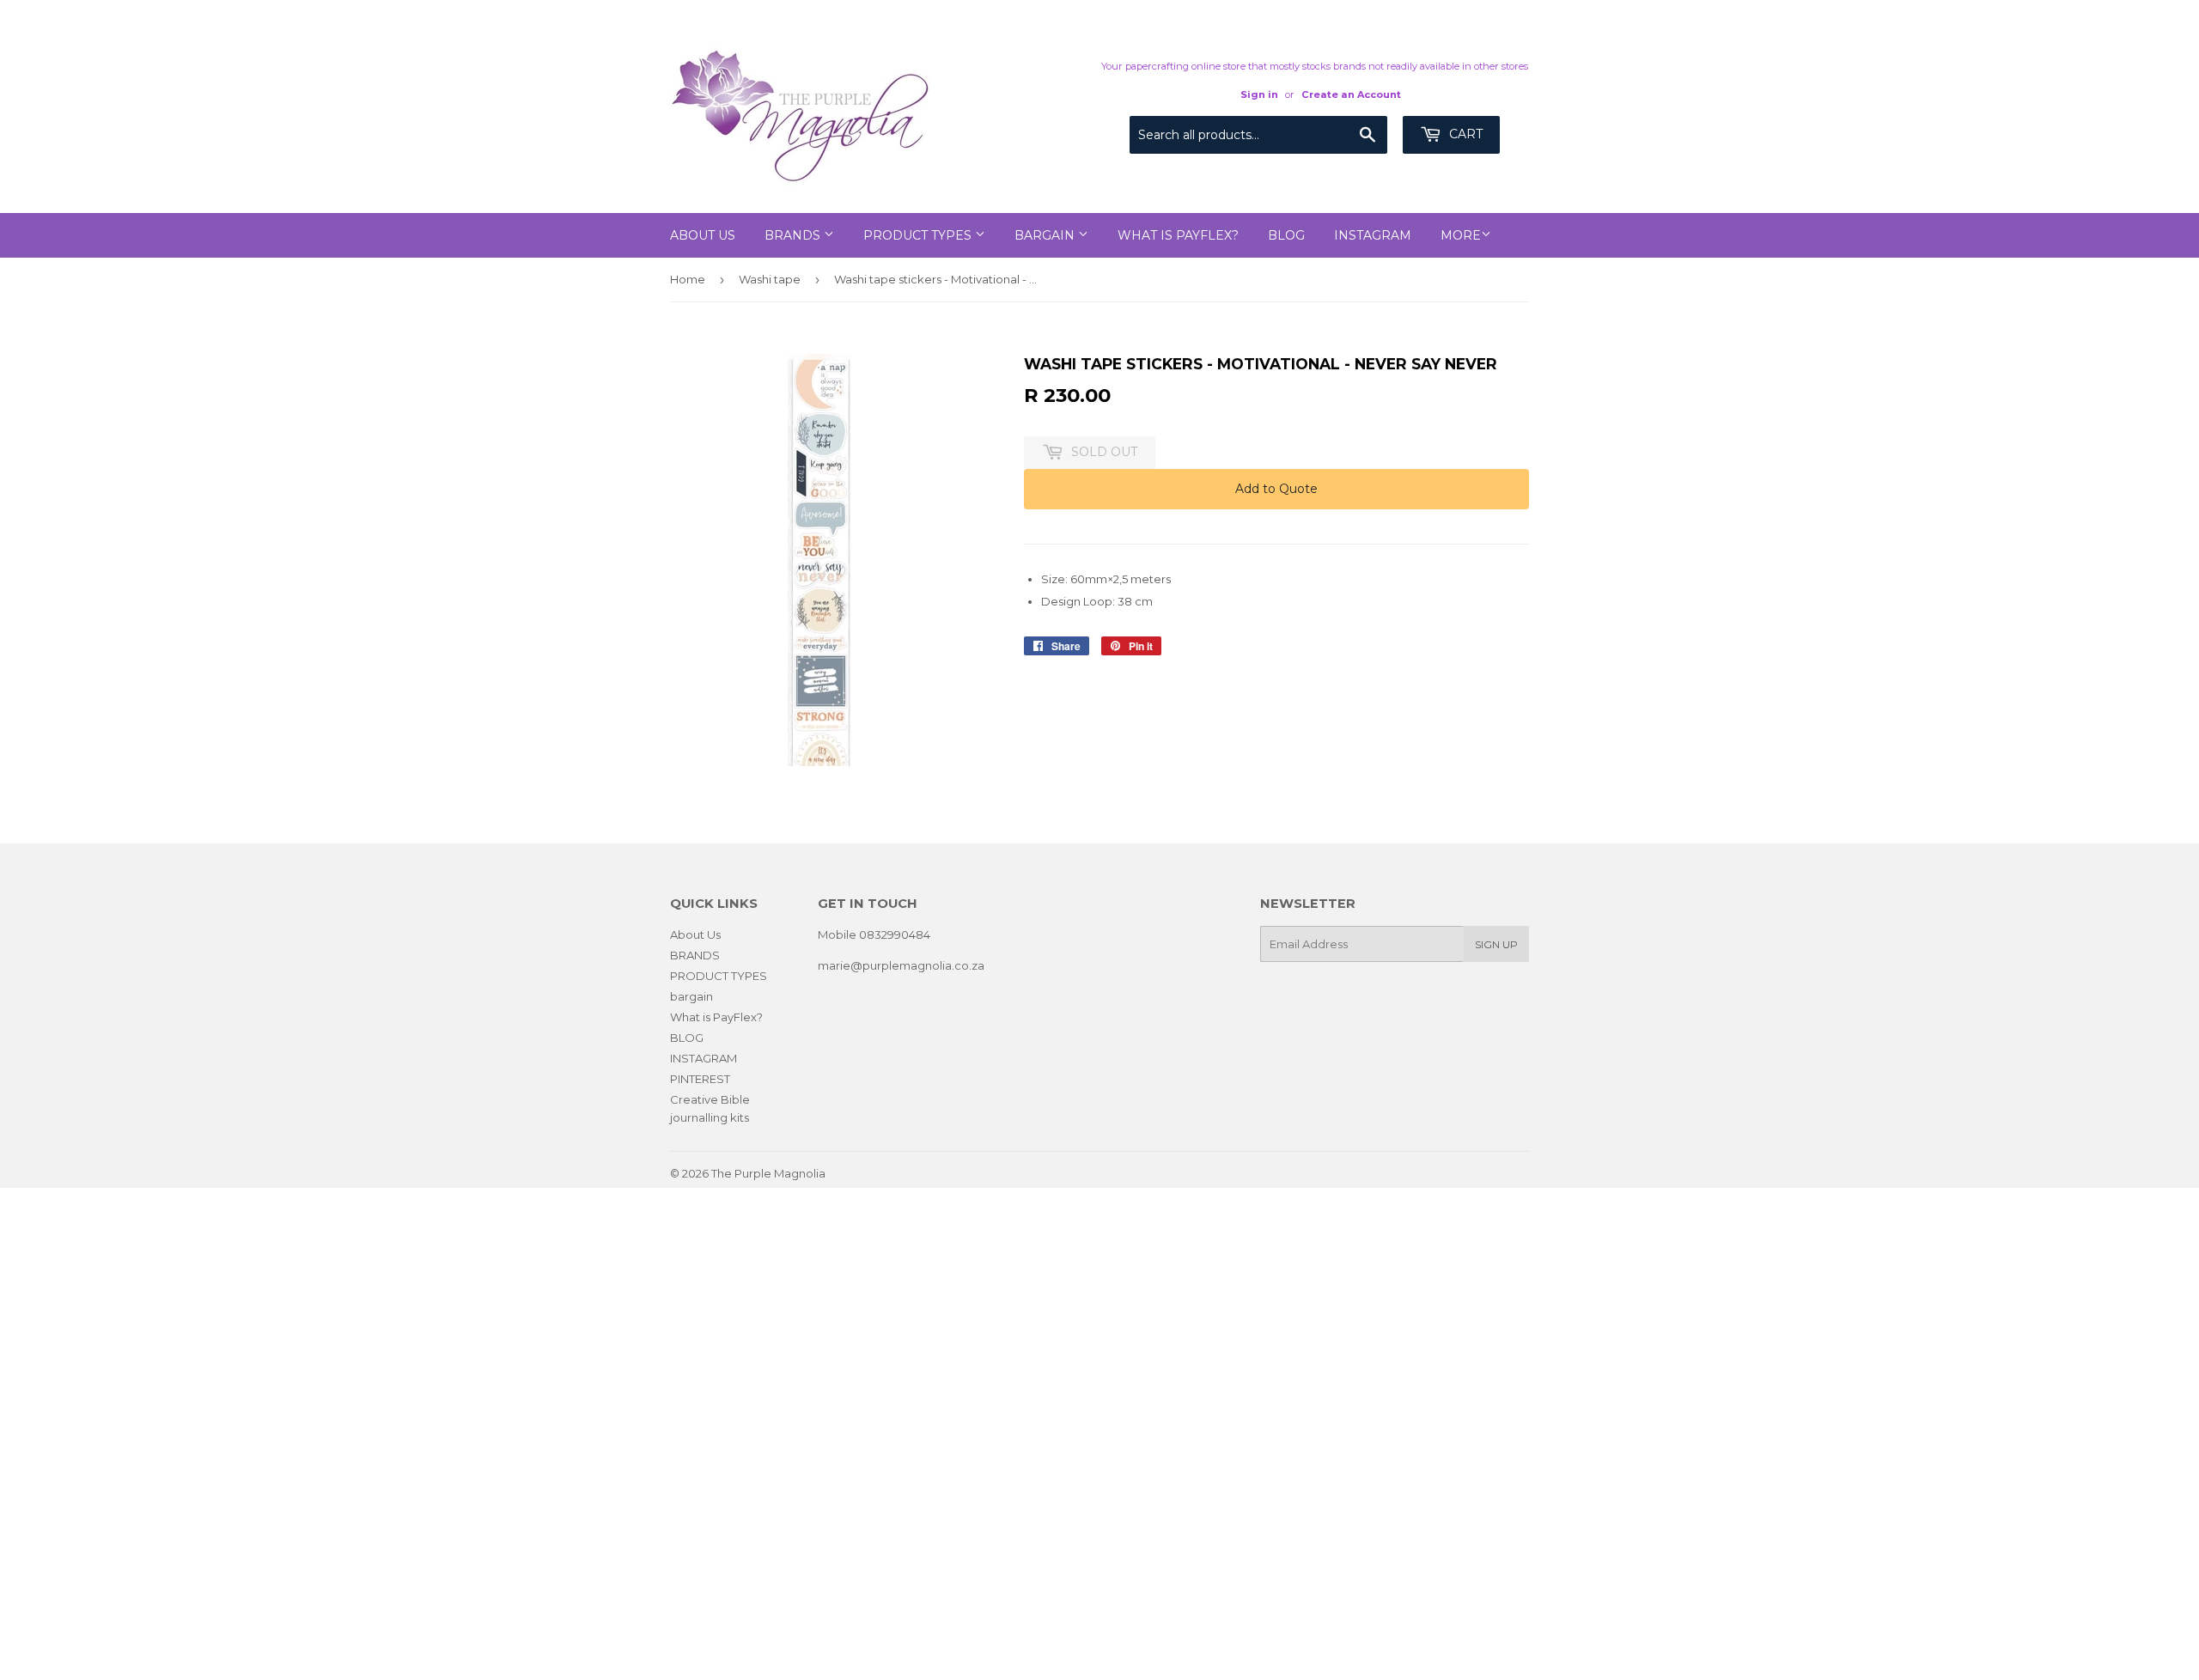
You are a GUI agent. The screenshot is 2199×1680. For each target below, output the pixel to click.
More (1461, 235)
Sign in (1259, 94)
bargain (1046, 235)
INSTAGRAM (1373, 235)
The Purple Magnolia (768, 1173)
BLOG (1286, 235)
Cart (1464, 134)
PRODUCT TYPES (919, 235)
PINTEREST (700, 1079)
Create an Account (1351, 94)
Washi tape (770, 279)
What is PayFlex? (1178, 235)
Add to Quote (1276, 489)
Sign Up (1496, 944)
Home (688, 279)
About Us (703, 235)
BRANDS (794, 235)
